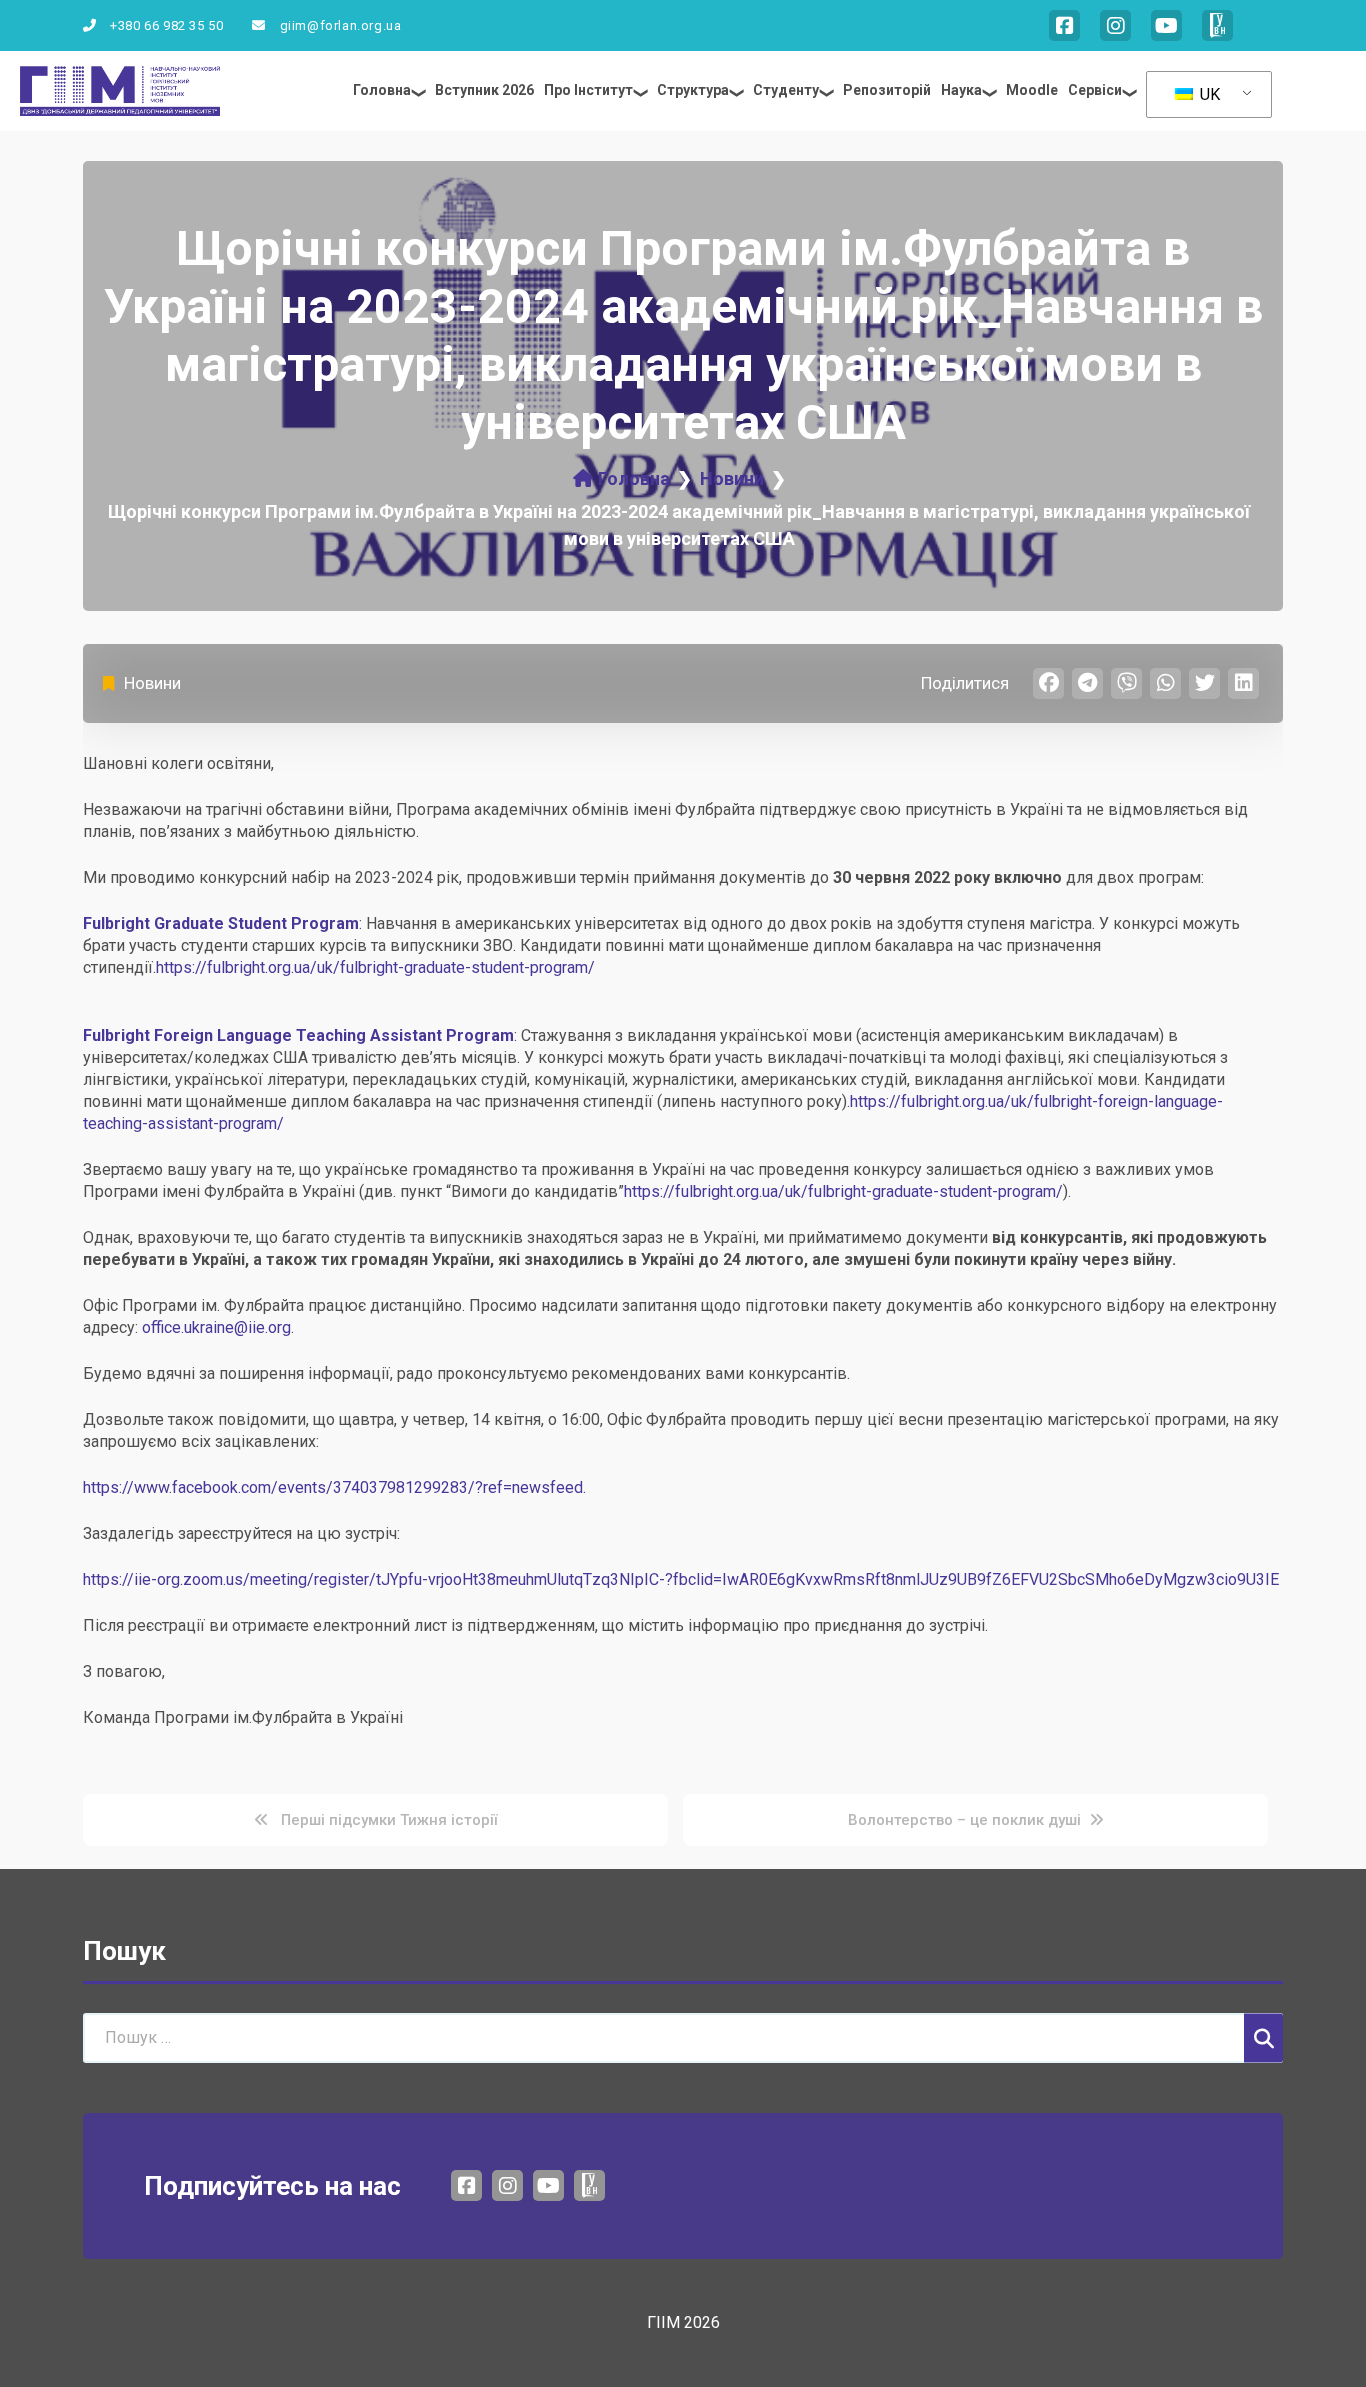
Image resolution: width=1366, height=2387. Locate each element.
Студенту (786, 90)
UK (1208, 94)
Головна (382, 90)
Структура (693, 90)
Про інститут (588, 90)
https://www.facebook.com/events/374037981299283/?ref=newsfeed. (334, 1487)
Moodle (1032, 90)
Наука (961, 90)
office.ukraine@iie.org (216, 1327)
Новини (152, 683)
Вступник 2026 (484, 90)
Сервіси (1095, 90)
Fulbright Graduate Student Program (221, 923)
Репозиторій (887, 90)
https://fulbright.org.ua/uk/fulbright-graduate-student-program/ (375, 967)
